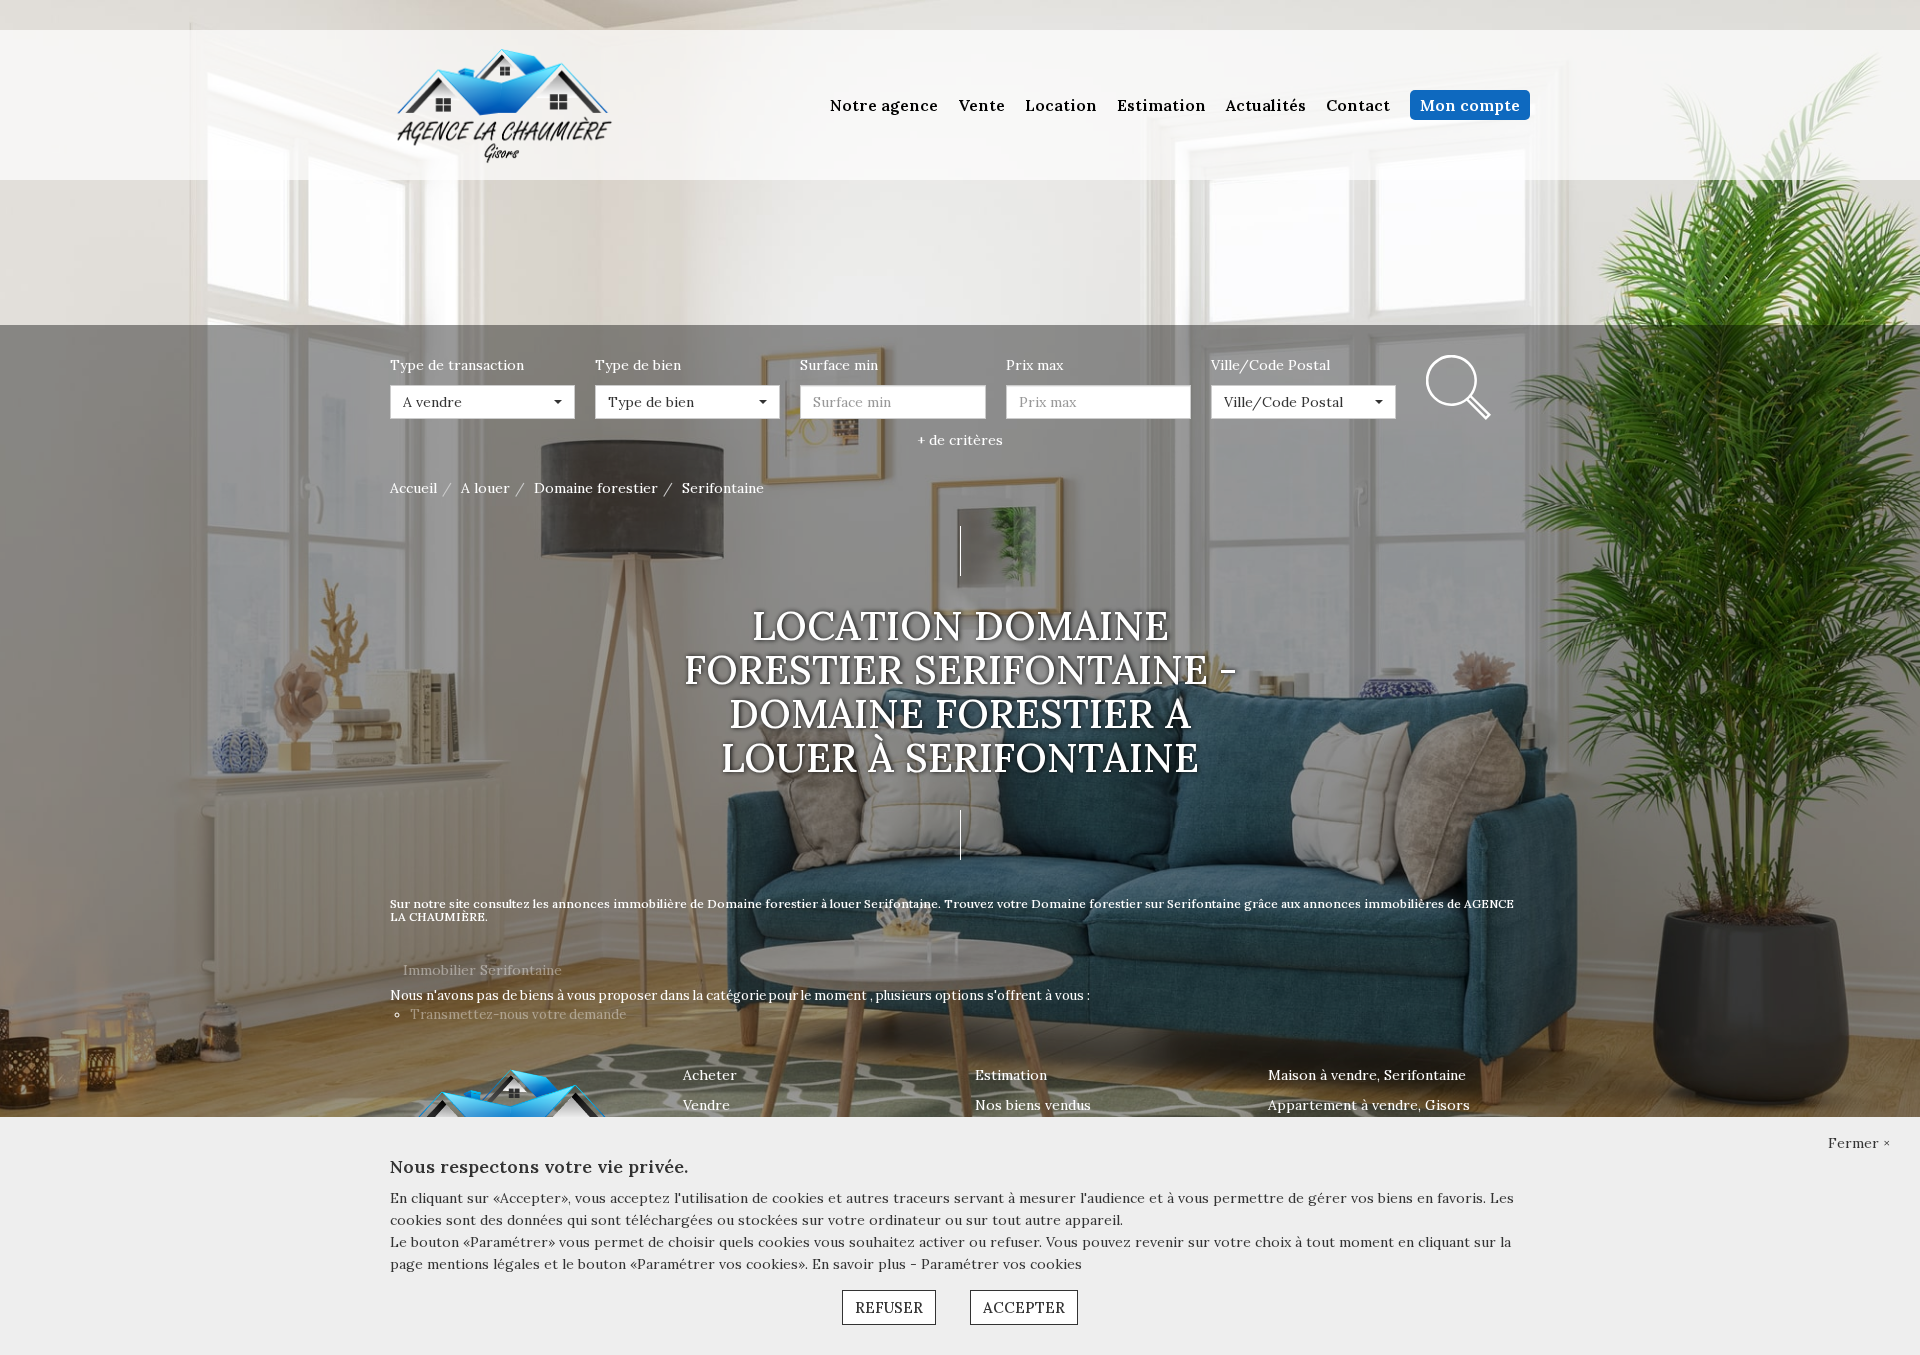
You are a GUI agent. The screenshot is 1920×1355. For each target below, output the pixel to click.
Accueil (413, 488)
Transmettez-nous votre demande (518, 1014)
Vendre (706, 1105)
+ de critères (960, 440)
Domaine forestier (596, 488)
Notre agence (884, 105)
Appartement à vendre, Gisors (1369, 1105)
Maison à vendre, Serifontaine (1367, 1075)
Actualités (1266, 105)
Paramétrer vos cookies (1001, 1264)
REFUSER (889, 1307)
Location (1061, 105)
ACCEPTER (1024, 1307)
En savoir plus (861, 1264)
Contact (1358, 105)
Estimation (1161, 105)
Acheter (710, 1075)
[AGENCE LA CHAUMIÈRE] (502, 104)
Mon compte (1470, 105)
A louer (485, 488)
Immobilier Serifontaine (482, 970)
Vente (981, 105)
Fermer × (1859, 1143)
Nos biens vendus (1033, 1105)
